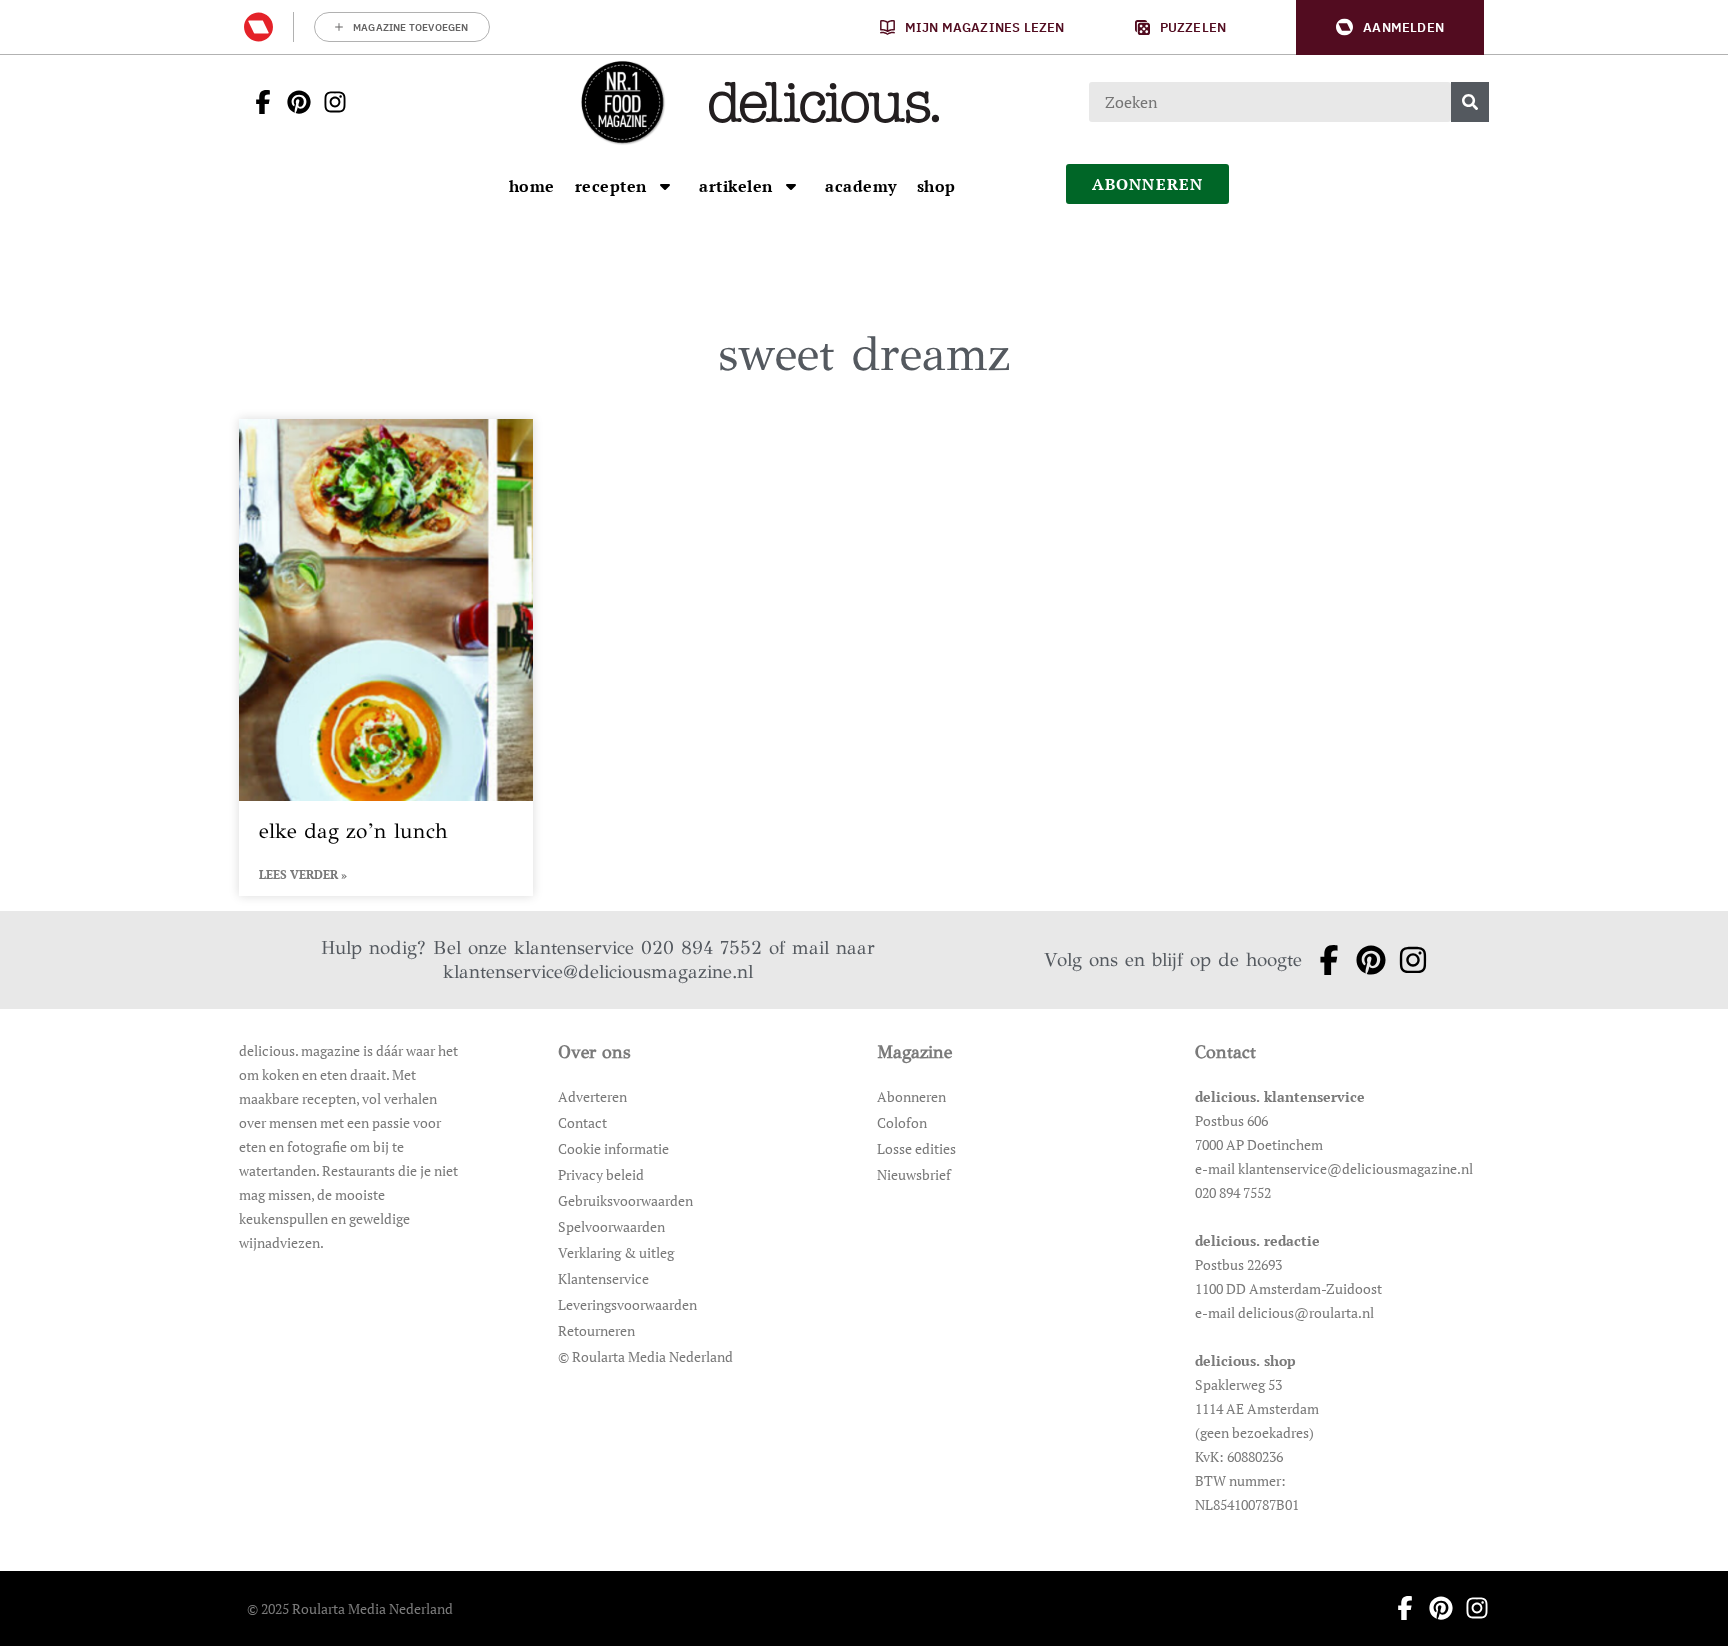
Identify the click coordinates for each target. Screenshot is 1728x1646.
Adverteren (592, 1096)
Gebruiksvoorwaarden (625, 1200)
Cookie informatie (613, 1148)
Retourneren (596, 1330)
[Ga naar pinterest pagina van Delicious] (293, 102)
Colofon (902, 1122)
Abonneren (911, 1096)
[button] (1390, 27)
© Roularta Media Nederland (645, 1356)
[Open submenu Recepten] (665, 186)
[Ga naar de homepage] (622, 102)
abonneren (1148, 184)
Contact (582, 1122)
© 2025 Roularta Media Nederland (350, 1608)
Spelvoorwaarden (611, 1226)
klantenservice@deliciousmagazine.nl (598, 971)
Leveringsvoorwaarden (627, 1304)
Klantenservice (603, 1278)
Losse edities (916, 1148)
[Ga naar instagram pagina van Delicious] (329, 102)
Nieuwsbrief (914, 1174)
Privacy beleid (601, 1174)
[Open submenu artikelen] (791, 186)
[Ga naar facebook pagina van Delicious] (257, 102)
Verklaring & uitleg (616, 1252)
